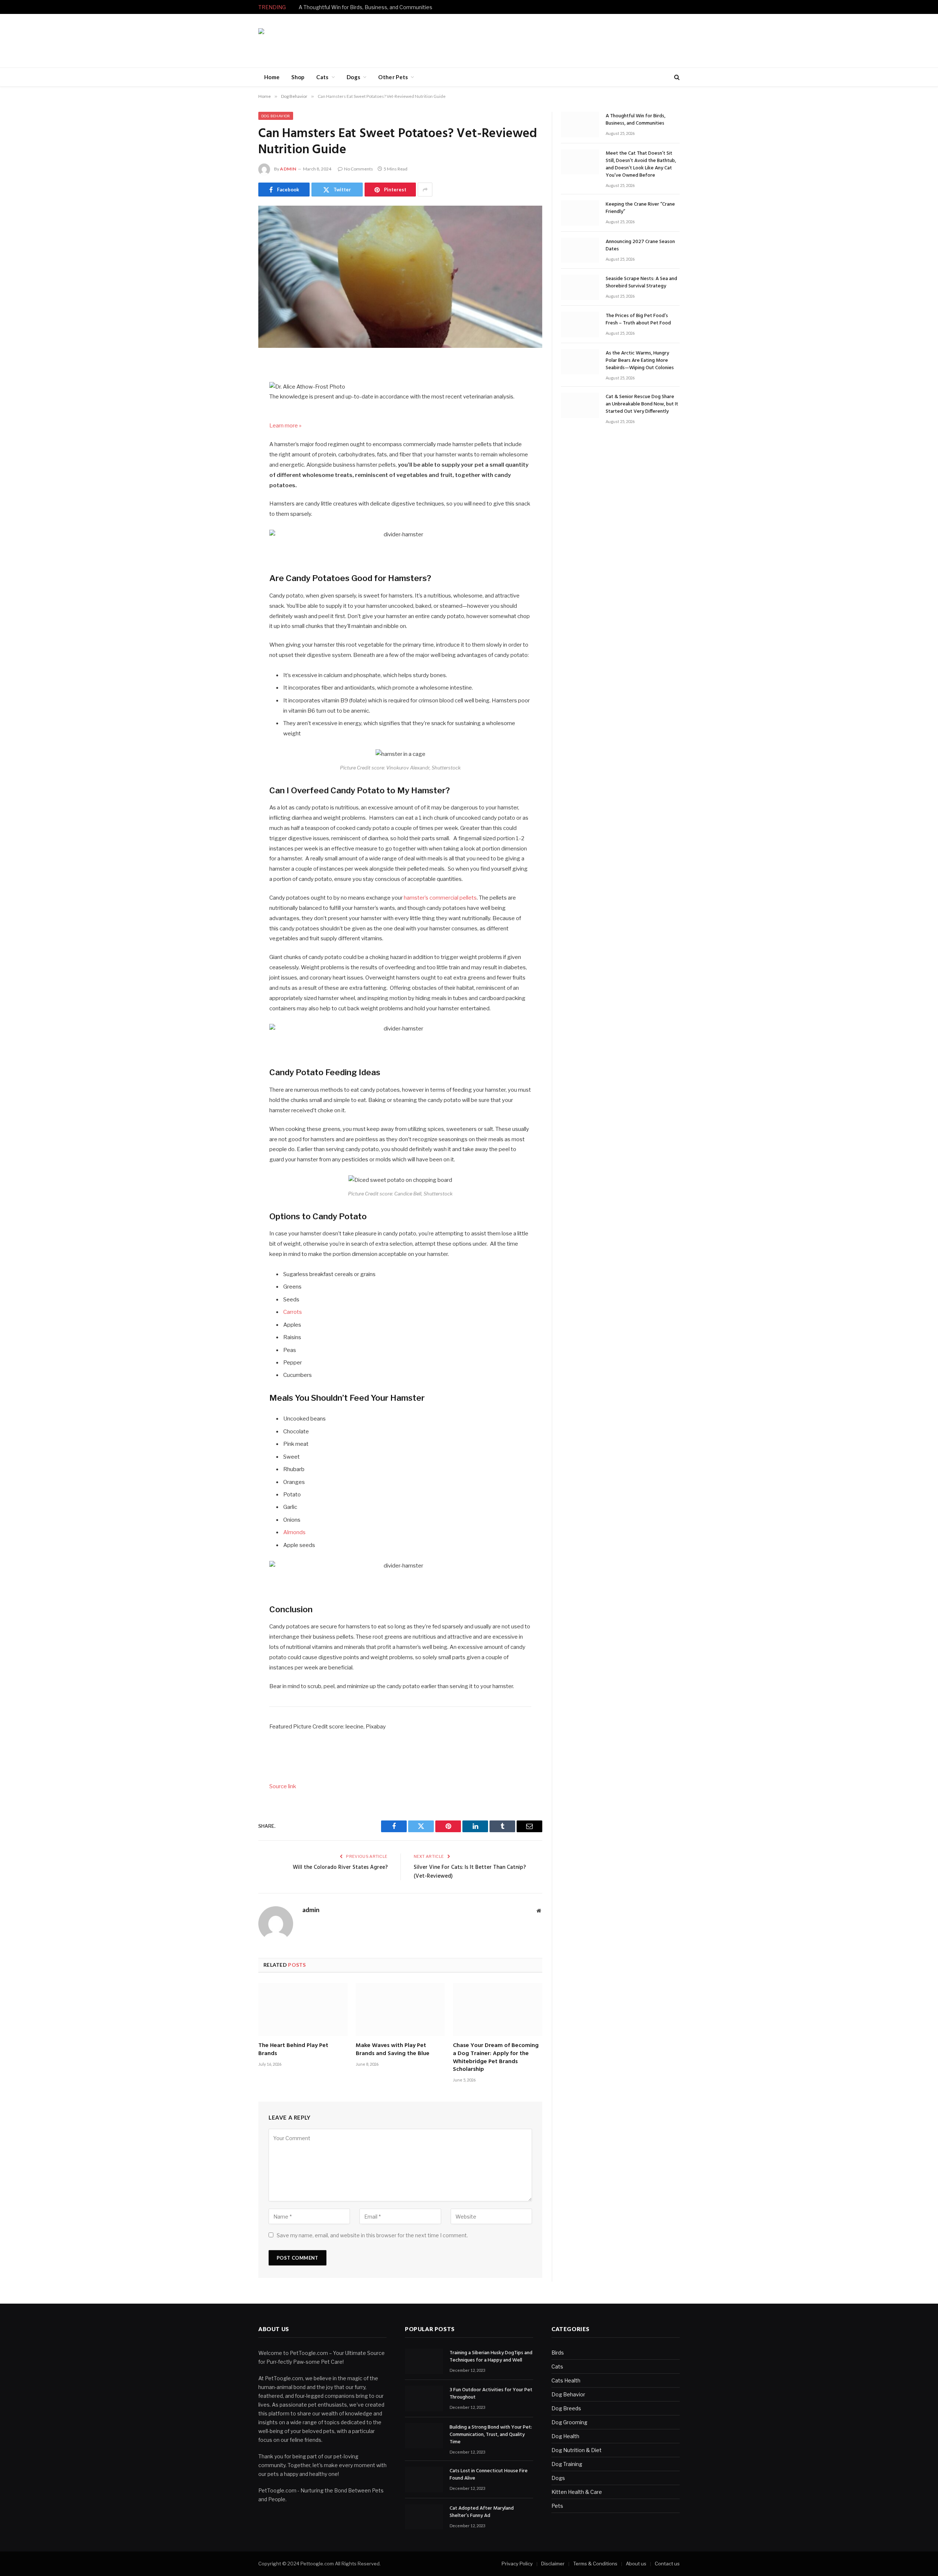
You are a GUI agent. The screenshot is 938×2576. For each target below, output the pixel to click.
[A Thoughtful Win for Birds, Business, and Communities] (580, 124)
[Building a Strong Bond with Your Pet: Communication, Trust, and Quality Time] (424, 2436)
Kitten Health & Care (577, 2492)
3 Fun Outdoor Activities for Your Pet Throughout (491, 2394)
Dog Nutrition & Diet (577, 2450)
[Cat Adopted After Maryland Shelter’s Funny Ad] (424, 2517)
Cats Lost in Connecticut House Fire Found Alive (489, 2475)
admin (288, 169)
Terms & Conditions (595, 2564)
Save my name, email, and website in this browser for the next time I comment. (372, 2235)
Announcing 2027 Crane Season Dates (640, 246)
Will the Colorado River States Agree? (340, 1867)
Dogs (353, 77)
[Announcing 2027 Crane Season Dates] (580, 250)
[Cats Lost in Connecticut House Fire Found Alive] (424, 2479)
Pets (557, 2506)
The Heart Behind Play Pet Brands (293, 2050)
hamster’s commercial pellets (440, 898)
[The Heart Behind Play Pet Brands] (303, 2009)
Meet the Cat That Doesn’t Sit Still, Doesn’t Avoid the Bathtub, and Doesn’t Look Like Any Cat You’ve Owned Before (641, 165)
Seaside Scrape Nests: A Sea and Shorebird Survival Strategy (641, 283)
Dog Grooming (569, 2422)
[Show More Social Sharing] (425, 190)
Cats (322, 77)
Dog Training (567, 2464)
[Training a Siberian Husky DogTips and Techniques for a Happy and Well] (424, 2361)
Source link (283, 1786)
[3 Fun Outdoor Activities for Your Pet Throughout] (424, 2398)
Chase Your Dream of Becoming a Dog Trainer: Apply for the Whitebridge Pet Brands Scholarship (496, 2058)
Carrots (293, 1312)
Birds (558, 2353)
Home (272, 77)
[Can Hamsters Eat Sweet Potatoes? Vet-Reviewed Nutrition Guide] (400, 277)
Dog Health (565, 2436)
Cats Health (566, 2380)
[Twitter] (233, 403)
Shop (298, 77)
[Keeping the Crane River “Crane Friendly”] (580, 213)
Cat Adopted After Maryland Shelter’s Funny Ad (482, 2512)
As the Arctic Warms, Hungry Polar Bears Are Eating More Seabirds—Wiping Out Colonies (640, 361)
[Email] (233, 459)
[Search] (676, 77)
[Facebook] (233, 384)
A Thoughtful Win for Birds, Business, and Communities (365, 7)
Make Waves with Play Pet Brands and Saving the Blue (393, 2050)
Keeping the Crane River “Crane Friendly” (640, 208)
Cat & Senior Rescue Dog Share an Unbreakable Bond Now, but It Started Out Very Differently (642, 404)
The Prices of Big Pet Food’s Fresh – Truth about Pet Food (638, 320)
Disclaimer (553, 2564)
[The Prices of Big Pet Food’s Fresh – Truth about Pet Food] (580, 324)
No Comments (359, 169)
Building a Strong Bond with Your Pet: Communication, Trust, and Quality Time (491, 2435)
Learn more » (285, 426)
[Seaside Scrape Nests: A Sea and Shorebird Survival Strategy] (580, 287)
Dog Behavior (276, 116)
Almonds (294, 1532)
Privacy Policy (517, 2564)
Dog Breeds (566, 2408)
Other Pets (393, 77)
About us (636, 2564)
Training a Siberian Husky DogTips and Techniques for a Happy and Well (491, 2357)
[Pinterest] (233, 440)
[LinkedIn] (233, 421)
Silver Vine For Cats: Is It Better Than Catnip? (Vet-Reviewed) (470, 1872)
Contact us (667, 2564)
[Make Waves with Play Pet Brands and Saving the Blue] (400, 2009)
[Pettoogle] (300, 41)
